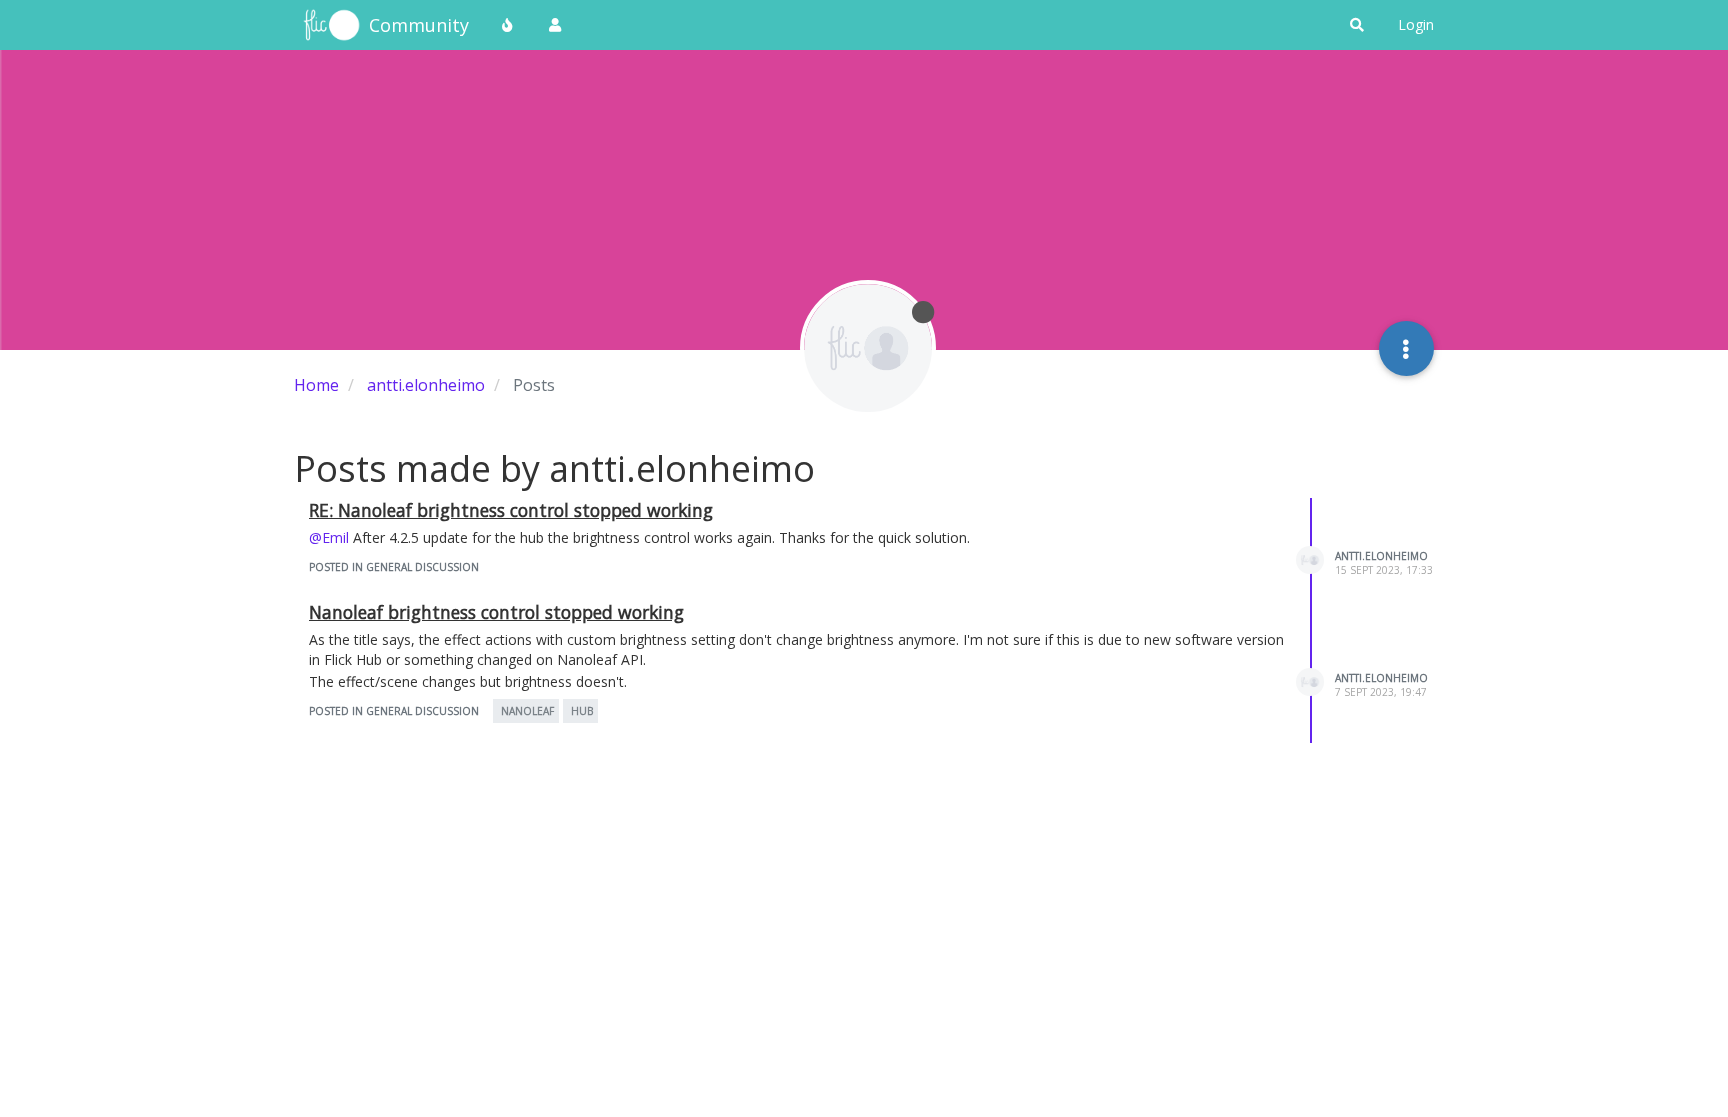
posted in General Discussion (394, 567)
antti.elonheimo (1381, 556)
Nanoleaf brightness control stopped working (496, 612)
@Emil (329, 537)
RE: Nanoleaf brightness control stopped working (511, 510)
